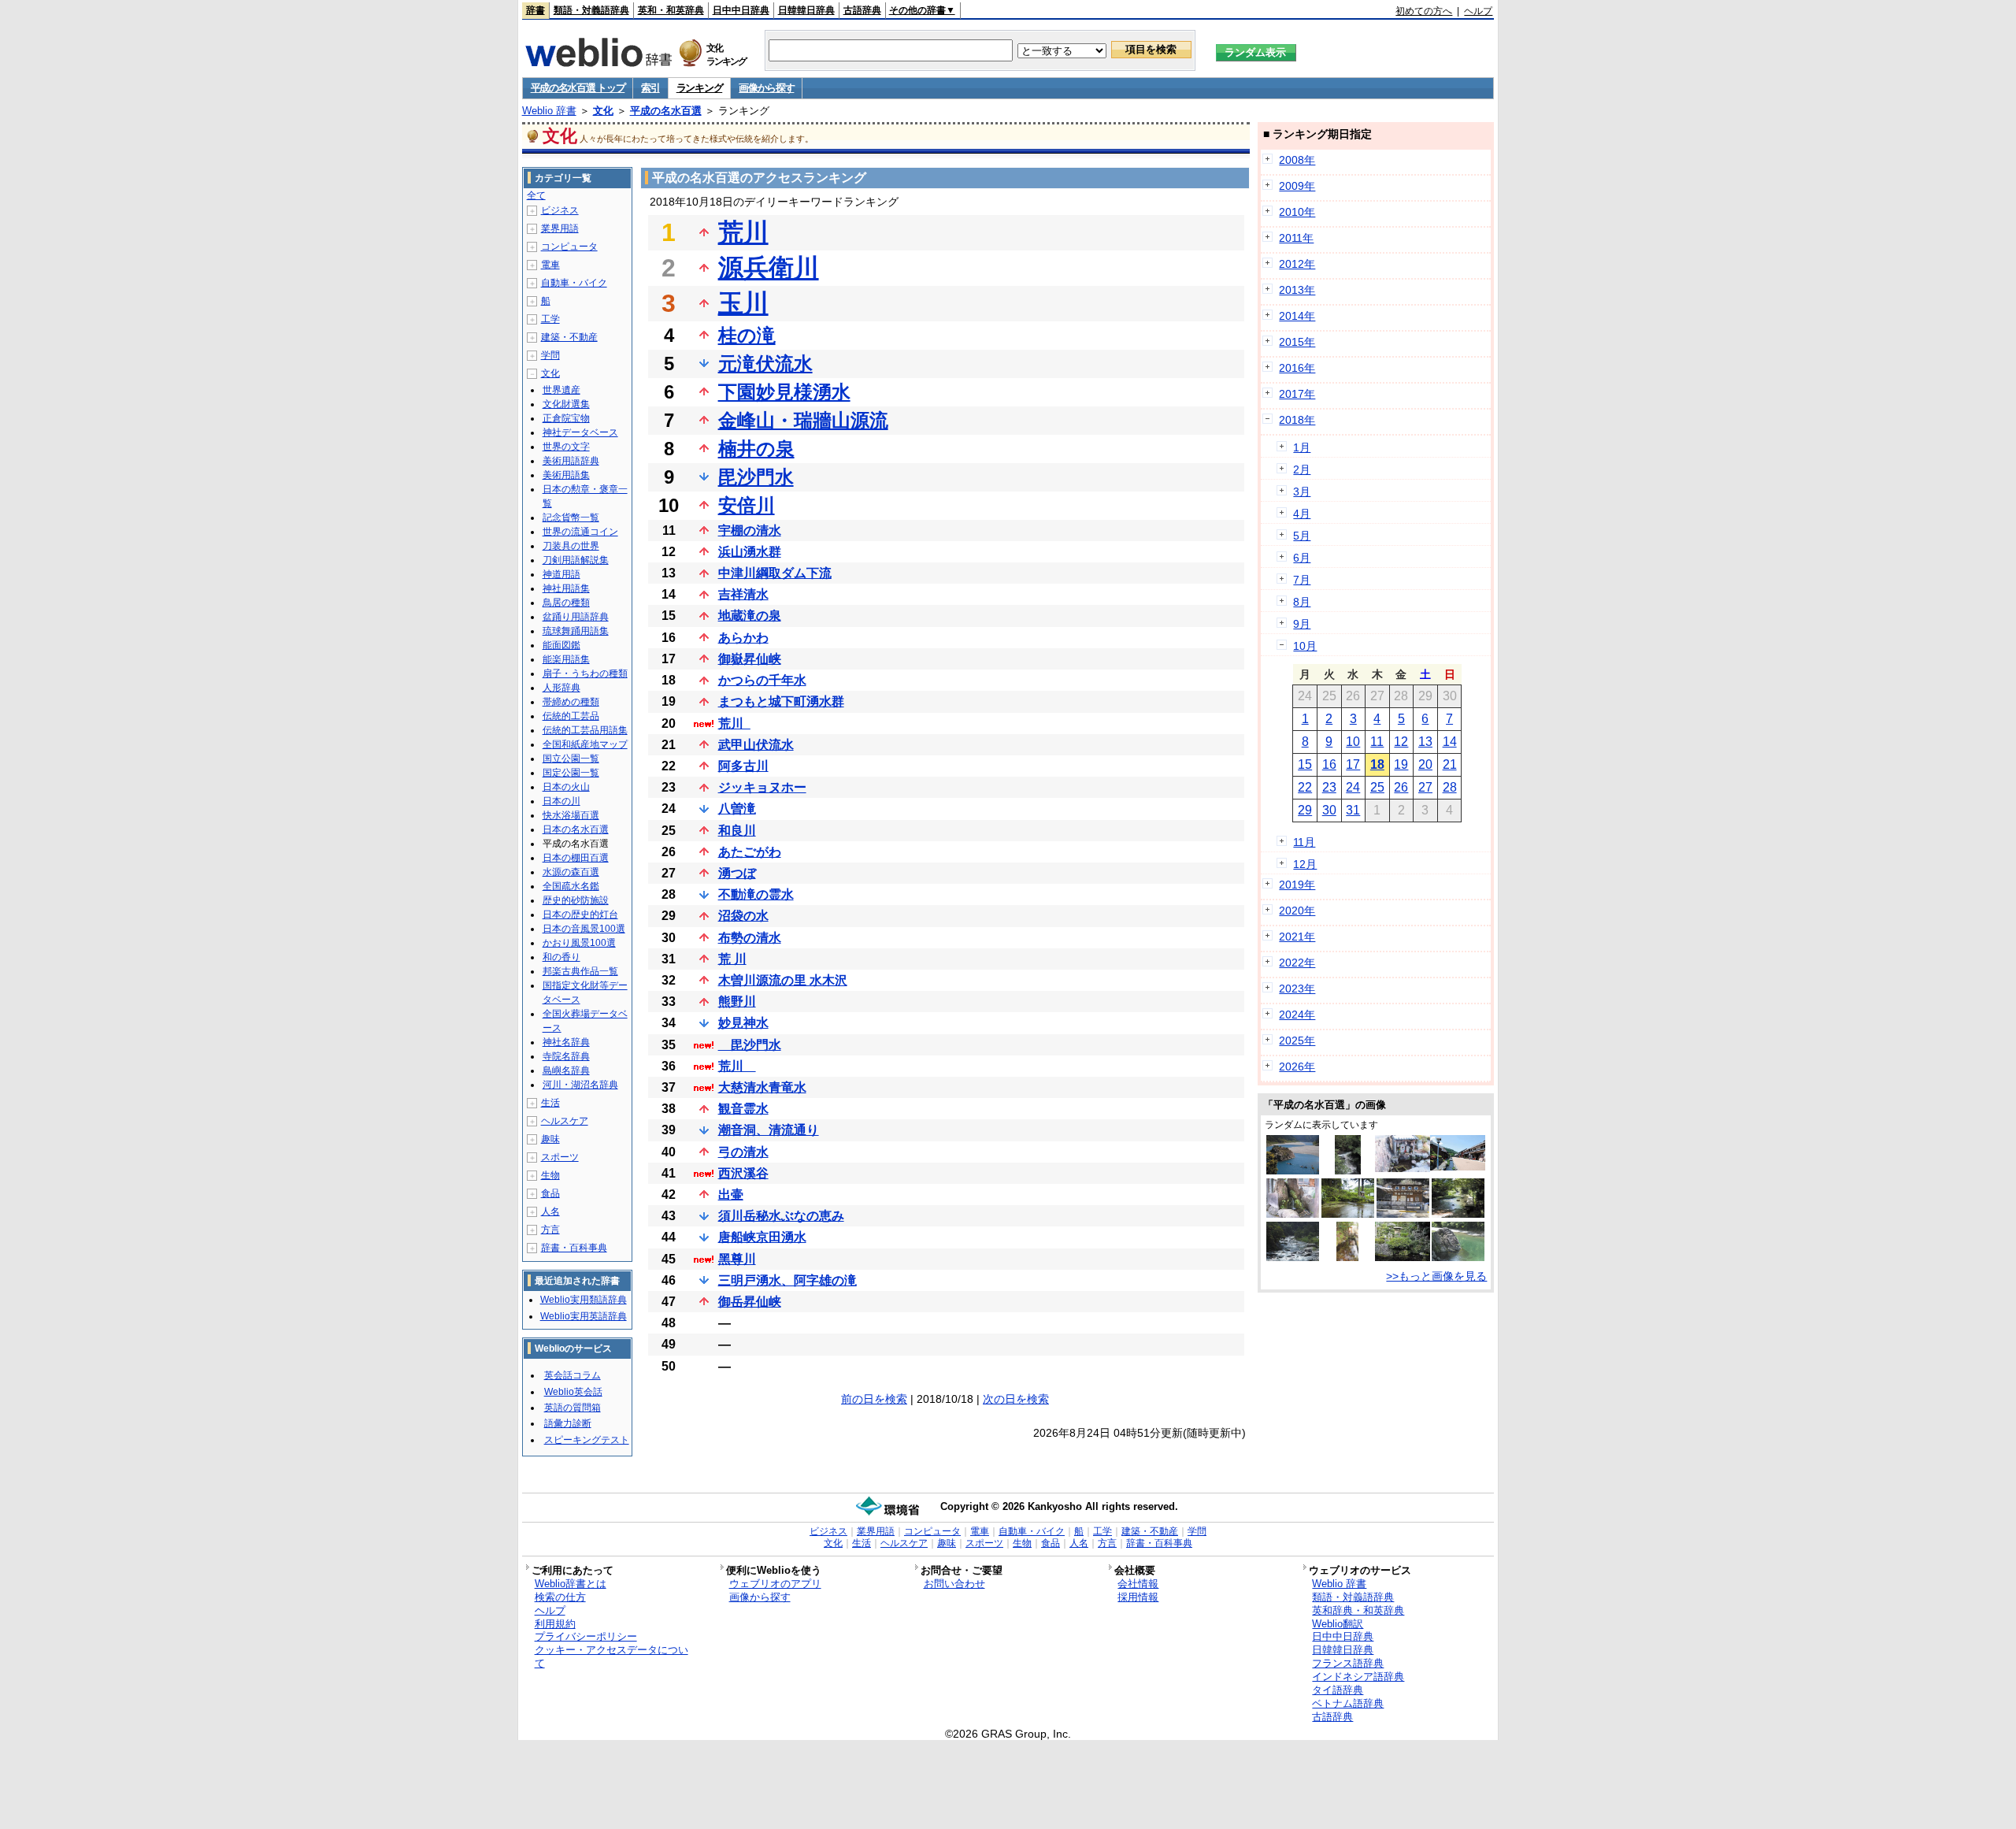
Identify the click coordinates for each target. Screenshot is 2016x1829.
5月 (1302, 536)
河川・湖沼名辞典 (580, 1085)
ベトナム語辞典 (1348, 1703)
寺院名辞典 (566, 1056)
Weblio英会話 (573, 1392)
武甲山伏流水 (756, 745)
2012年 (1297, 264)
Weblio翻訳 (1338, 1624)
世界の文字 (566, 447)
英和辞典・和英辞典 (1358, 1610)
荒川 (743, 232)
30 (1329, 810)
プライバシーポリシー (586, 1636)
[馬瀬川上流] (1293, 1257)
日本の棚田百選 (576, 858)
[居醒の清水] (1403, 1257)
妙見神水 (743, 1023)
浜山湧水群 (750, 552)
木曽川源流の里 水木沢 (783, 980)
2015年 (1297, 342)
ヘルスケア (565, 1121)
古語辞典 (862, 10)
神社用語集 (566, 588)
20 (1425, 764)
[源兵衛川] (1458, 1214)
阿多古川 (743, 766)
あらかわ (743, 638)
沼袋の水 (743, 916)
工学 (550, 319)
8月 (1302, 602)
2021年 (1297, 937)
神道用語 (561, 574)
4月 (1302, 514)
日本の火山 (566, 787)
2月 (1302, 469)
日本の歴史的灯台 (580, 914)
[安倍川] (1348, 1170)
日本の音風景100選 (584, 929)
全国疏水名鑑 (571, 886)
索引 (650, 88)
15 (1305, 764)
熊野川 (737, 1002)
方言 (550, 1230)
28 (1450, 787)
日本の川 (561, 801)
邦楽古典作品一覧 (580, 971)
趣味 (550, 1139)
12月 (1305, 864)
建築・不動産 (569, 337)
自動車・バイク (574, 283)
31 (1353, 810)
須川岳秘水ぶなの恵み (781, 1216)
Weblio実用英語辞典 (584, 1316)
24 (1353, 787)
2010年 (1297, 212)
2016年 (1297, 368)
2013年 (1297, 290)
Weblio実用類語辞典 (584, 1300)
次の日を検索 (1016, 1399)
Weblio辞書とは (571, 1584)
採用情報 (1138, 1597)
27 (1425, 787)
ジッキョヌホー (762, 787)
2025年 (1297, 1041)
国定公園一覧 (571, 773)
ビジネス (560, 210)
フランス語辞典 (1348, 1663)
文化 (603, 111)
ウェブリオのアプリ (775, 1584)
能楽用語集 (566, 659)
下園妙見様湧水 (784, 392)
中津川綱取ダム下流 (775, 573)
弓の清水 (743, 1152)
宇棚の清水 (750, 531)
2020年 (1297, 911)
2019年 (1297, 885)
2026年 (1297, 1067)
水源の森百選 (571, 872)
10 (1353, 742)
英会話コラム (573, 1375)
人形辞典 (561, 688)
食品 (550, 1193)
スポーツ (560, 1157)
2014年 (1297, 316)
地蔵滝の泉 (750, 616)
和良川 (737, 831)
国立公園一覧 (571, 759)
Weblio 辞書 (549, 111)
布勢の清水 (750, 938)
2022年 (1297, 963)
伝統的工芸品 (571, 716)
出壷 (731, 1195)
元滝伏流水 (765, 364)
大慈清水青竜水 (762, 1087)
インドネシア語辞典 (1358, 1677)
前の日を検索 (874, 1399)
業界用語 (560, 228)
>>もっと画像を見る (1436, 1276)
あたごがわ (750, 852)
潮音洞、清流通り (769, 1130)
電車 (550, 265)
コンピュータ (569, 247)
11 (1377, 742)
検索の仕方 (560, 1597)
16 (1329, 764)
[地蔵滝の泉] (1348, 1214)
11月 (1304, 842)
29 (1305, 810)
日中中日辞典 (741, 10)
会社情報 (1138, 1584)
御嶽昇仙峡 (750, 659)
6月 (1302, 558)
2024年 (1297, 1015)
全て (536, 195)
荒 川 (732, 959)
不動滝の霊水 (756, 894)
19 (1401, 764)
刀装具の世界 (571, 546)
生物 (550, 1175)
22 (1305, 787)
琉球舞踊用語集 (576, 631)
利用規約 (555, 1624)
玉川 (743, 303)
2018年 (1297, 420)
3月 (1302, 492)
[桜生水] (1403, 1168)
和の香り (561, 957)
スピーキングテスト (587, 1440)
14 (1450, 742)
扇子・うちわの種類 (585, 673)
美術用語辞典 (571, 461)
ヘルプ (1478, 11)
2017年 (1297, 394)
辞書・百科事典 (574, 1248)
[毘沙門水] (1403, 1214)
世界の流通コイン (580, 532)
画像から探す (766, 88)
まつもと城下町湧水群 (781, 701)
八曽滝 (737, 809)
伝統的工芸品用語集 (585, 730)
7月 (1302, 580)
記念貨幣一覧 (571, 518)
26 (1401, 787)
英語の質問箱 (573, 1408)
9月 (1302, 624)
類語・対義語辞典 (591, 10)
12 (1401, 742)
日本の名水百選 (576, 829)
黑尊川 (737, 1259)
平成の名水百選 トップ (578, 88)
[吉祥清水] (1293, 1214)
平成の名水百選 (666, 111)
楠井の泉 (756, 449)
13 (1425, 742)
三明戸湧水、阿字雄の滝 (787, 1280)
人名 (550, 1211)
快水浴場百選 (571, 815)
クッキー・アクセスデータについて (611, 1656)
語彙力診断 (568, 1423)
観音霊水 (743, 1109)
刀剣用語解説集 (576, 560)
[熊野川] (1293, 1170)
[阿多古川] (1458, 1257)
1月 (1302, 447)
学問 (550, 355)
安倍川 (747, 505)
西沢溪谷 (743, 1173)
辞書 (535, 10)
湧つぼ (737, 873)
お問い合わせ (954, 1584)
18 (1377, 764)
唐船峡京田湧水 (762, 1237)
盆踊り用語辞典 (576, 617)
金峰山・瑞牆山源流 (803, 420)
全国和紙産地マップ (585, 744)
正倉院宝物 (566, 418)
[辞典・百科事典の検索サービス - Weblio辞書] (598, 62)
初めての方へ (1424, 11)
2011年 (1296, 238)
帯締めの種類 (571, 702)
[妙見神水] (1347, 1257)
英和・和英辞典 (671, 10)
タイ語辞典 (1338, 1690)
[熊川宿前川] (1458, 1167)
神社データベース (580, 432)
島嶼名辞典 (566, 1070)
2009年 (1297, 186)
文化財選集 (566, 404)
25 (1377, 787)
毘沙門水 (756, 477)
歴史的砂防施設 (576, 900)
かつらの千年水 (762, 680)
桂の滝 (747, 335)
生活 (550, 1103)
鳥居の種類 (566, 603)
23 (1329, 787)
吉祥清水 (743, 594)
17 (1353, 764)
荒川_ (734, 723)
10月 (1305, 646)
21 (1450, 764)
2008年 (1297, 160)
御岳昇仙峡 (750, 1302)
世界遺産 (561, 390)
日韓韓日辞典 (806, 10)
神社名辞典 (566, 1042)
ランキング (700, 88)
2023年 (1297, 989)
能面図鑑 (561, 645)
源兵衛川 (769, 268)
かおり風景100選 (579, 943)
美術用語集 (566, 475)
